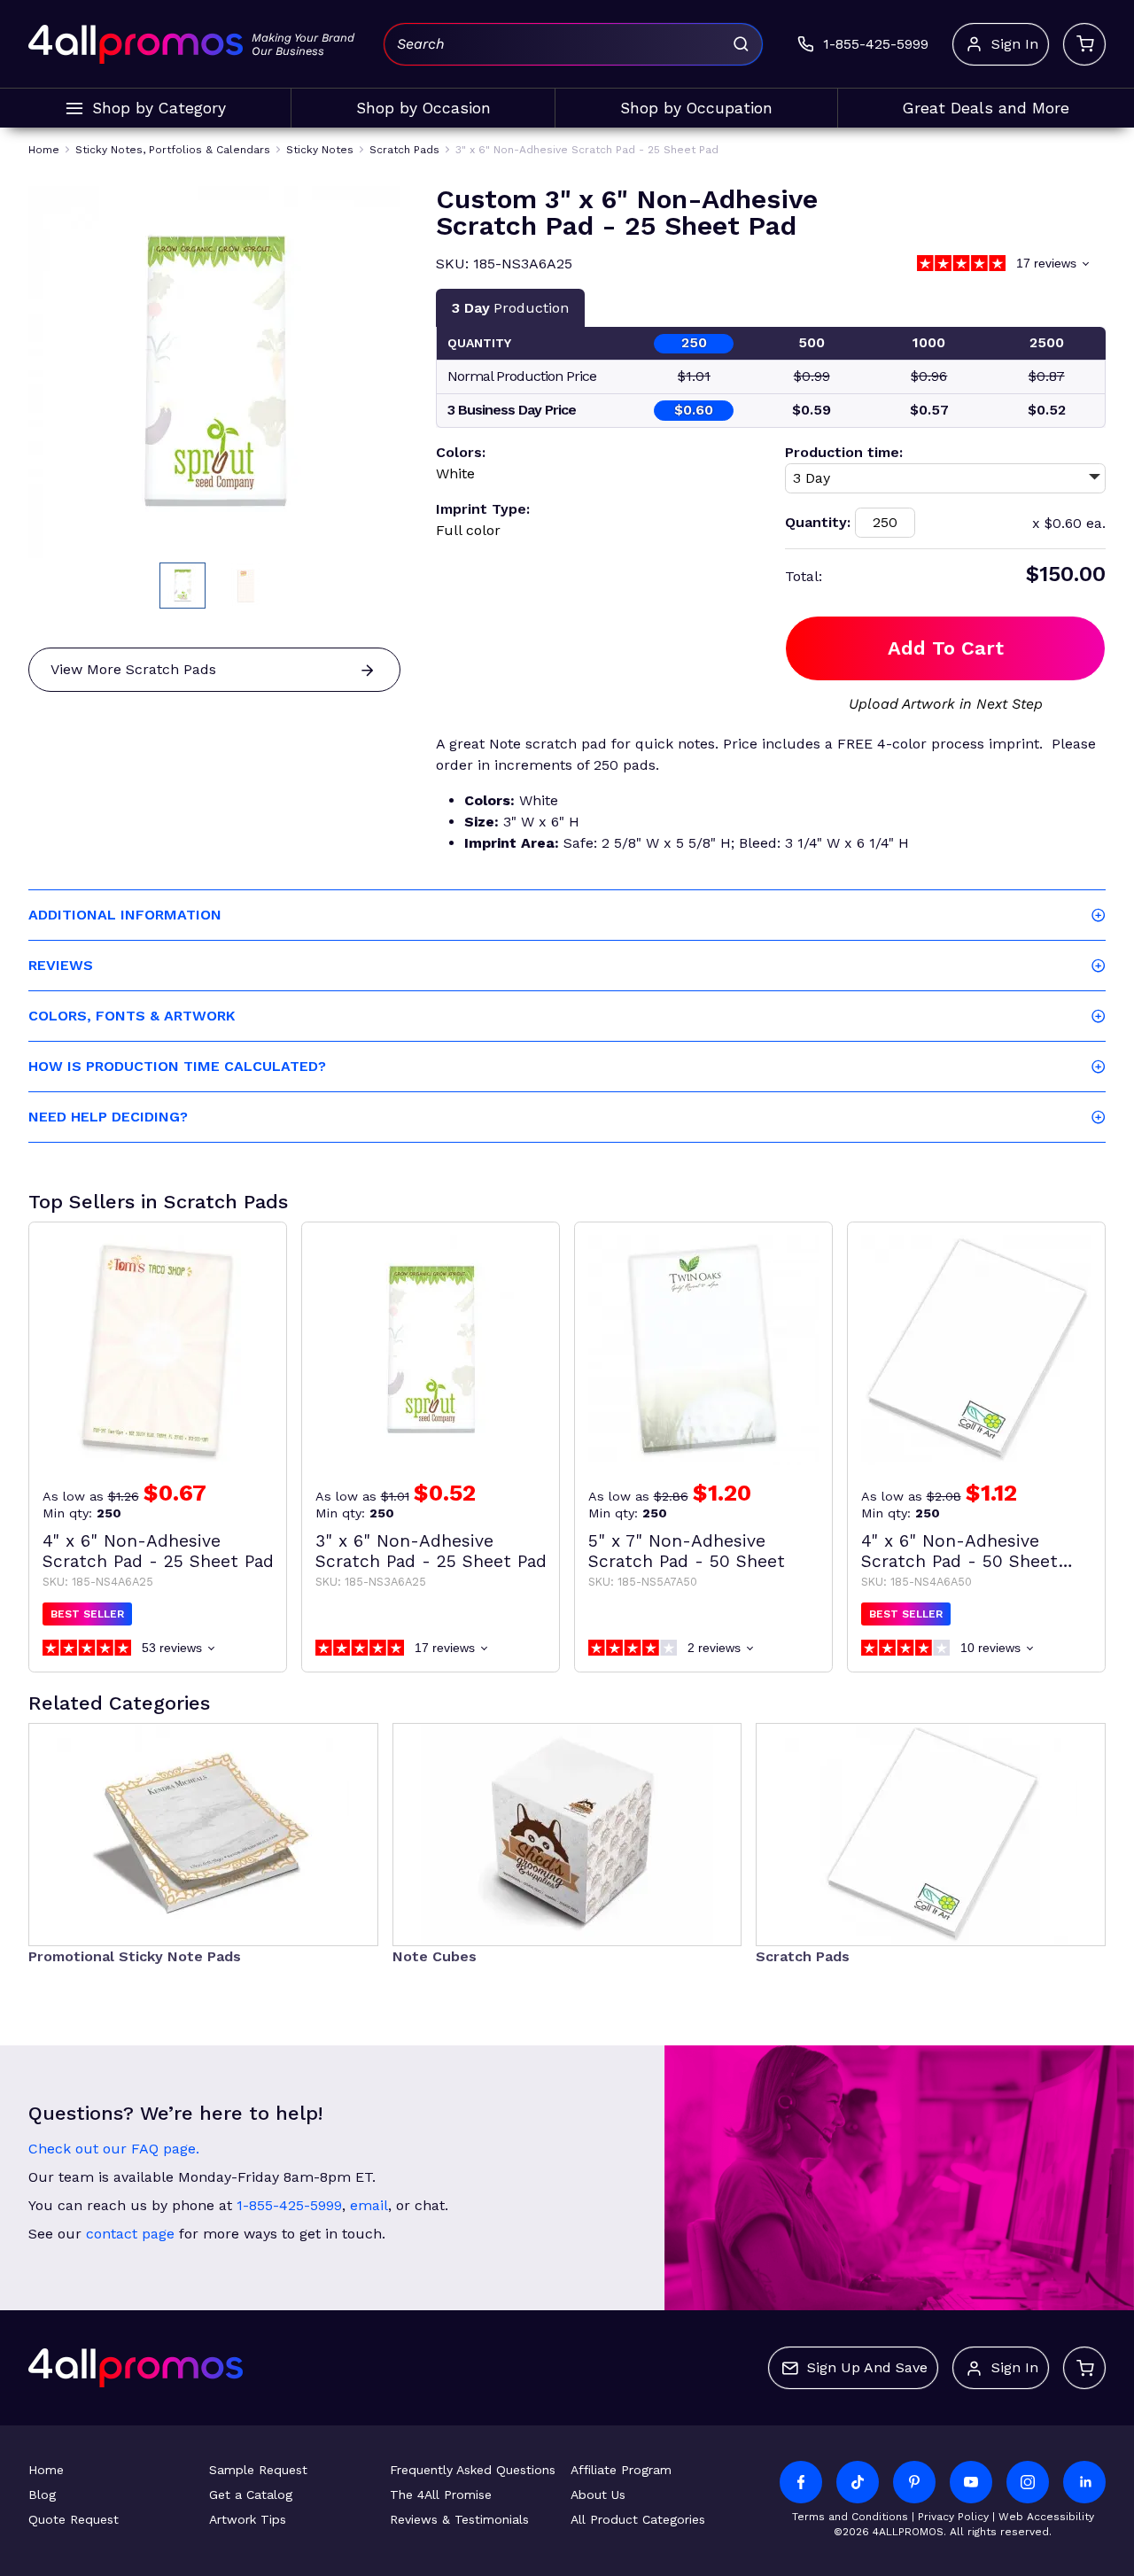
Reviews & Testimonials (459, 2519)
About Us (598, 2495)
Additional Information (125, 915)
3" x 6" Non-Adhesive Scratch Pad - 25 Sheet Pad (431, 1551)
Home (46, 2470)
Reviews (61, 965)
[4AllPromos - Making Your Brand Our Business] (136, 44)
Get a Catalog (251, 2495)
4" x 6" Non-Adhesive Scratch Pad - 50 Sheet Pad (959, 1551)
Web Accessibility (1046, 2517)
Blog (42, 2495)
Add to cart (946, 648)
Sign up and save (867, 2367)
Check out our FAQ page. (114, 2149)
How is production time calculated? (177, 1066)
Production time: (844, 452)
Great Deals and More (986, 108)
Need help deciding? (108, 1117)
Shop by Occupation (696, 108)
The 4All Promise (441, 2495)
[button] (183, 586)
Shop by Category (159, 108)
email (369, 2205)
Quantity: (818, 522)
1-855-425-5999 (289, 2205)
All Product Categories (638, 2519)
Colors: (461, 452)
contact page (130, 2234)
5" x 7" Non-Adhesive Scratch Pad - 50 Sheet (687, 1551)
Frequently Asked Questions (473, 2470)
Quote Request (74, 2519)
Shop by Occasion (423, 108)
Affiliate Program (621, 2470)
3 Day (510, 308)
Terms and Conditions (850, 2517)
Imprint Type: (483, 509)
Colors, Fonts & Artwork (132, 1016)
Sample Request (258, 2470)
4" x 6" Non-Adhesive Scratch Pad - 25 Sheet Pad (158, 1551)
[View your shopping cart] (1084, 44)
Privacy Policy (953, 2517)
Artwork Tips (248, 2519)
